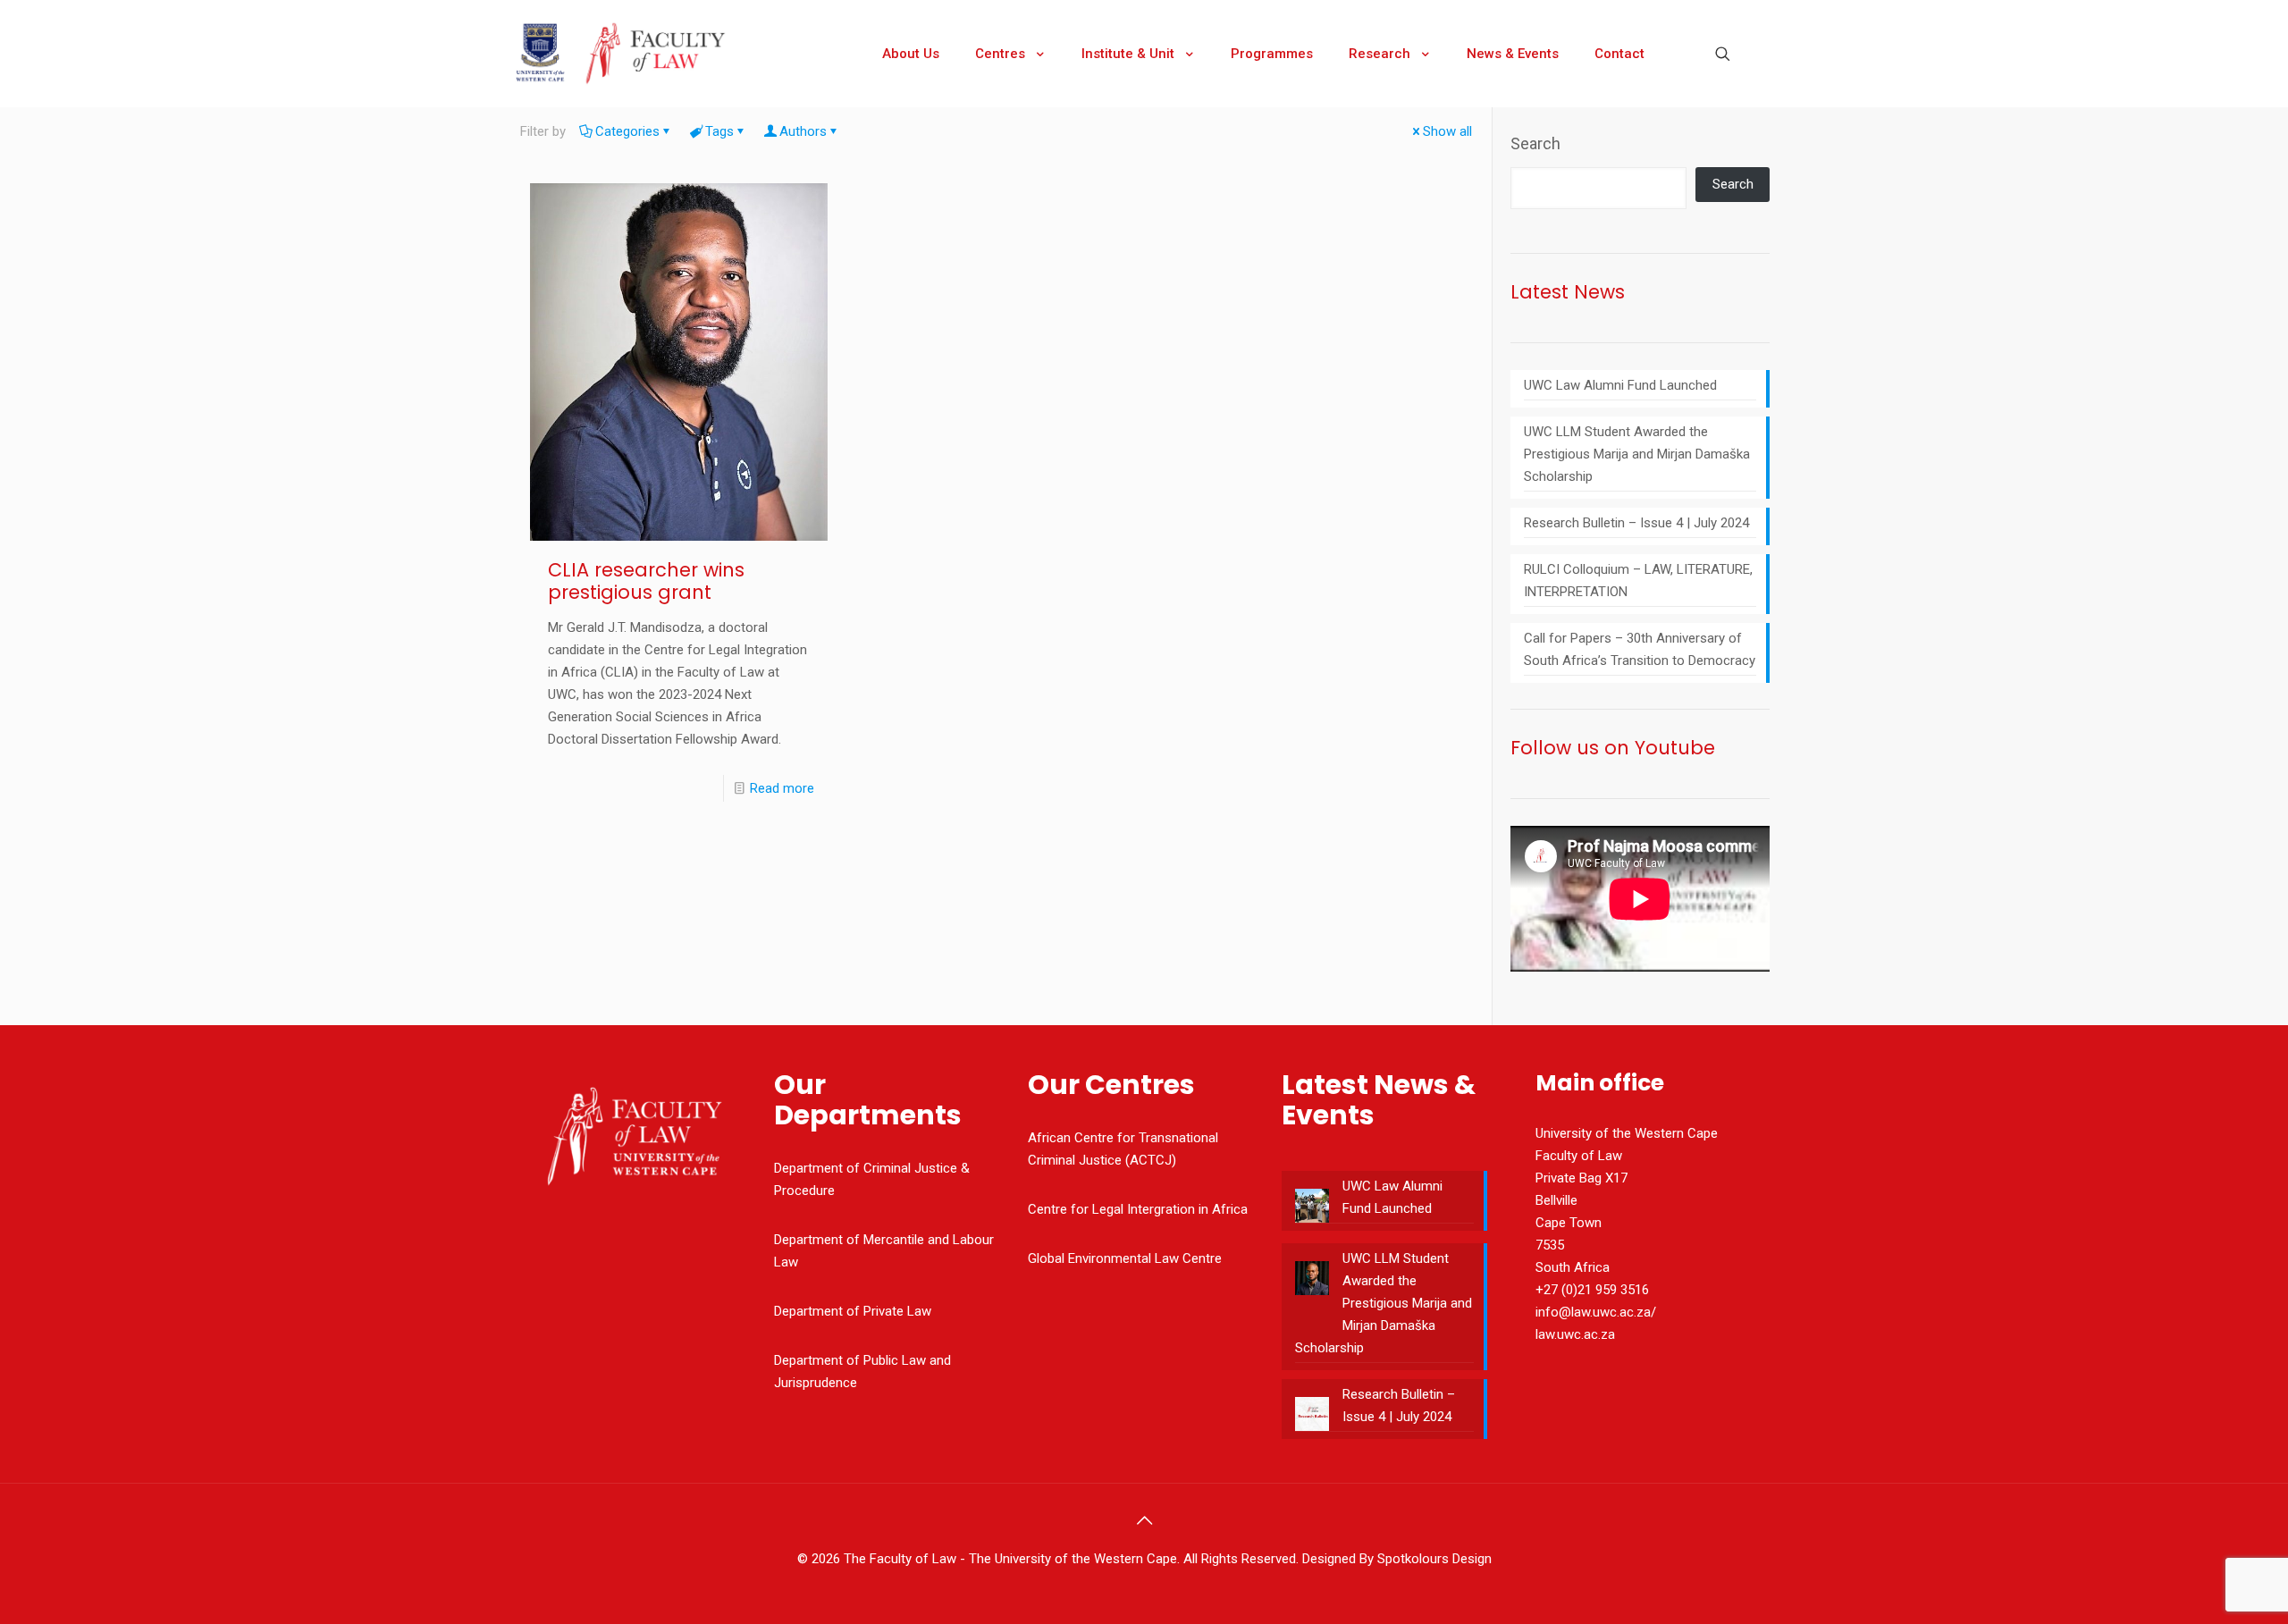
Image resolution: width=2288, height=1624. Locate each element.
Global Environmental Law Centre (1125, 1258)
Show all (1447, 131)
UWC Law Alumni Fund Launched (1620, 385)
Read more (782, 788)
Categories (627, 131)
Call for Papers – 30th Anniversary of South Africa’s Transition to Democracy (1640, 649)
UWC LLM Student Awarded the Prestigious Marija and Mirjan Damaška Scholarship (1637, 454)
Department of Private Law (853, 1311)
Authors (803, 131)
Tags (719, 131)
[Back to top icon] (1144, 1520)
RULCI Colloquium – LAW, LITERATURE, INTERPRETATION (1638, 581)
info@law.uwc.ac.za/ (1596, 1312)
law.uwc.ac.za (1575, 1334)
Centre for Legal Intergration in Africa (1138, 1209)
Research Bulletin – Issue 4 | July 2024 (1636, 523)
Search (1535, 143)
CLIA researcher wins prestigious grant (646, 581)
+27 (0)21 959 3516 (1592, 1290)
